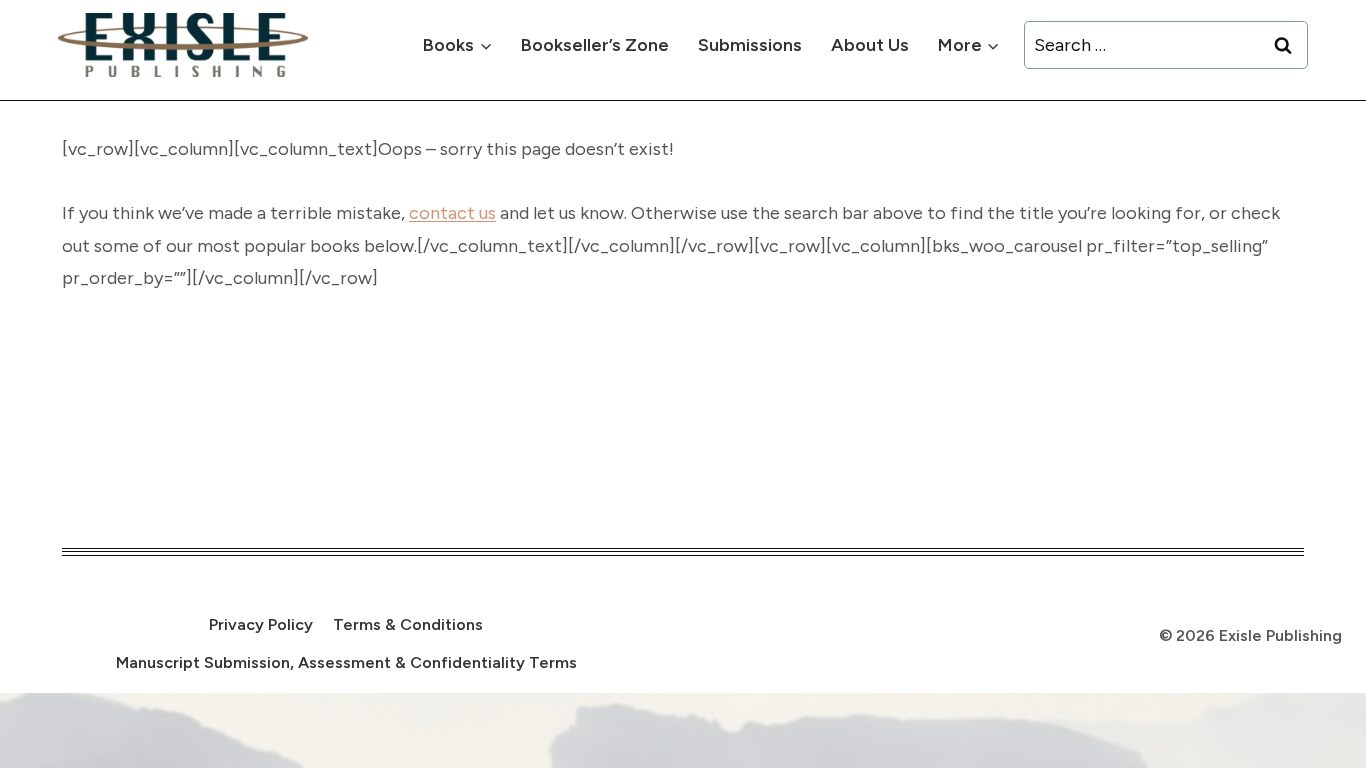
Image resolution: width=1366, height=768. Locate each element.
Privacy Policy (261, 624)
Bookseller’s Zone (595, 45)
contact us (452, 213)
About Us (870, 45)
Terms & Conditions (408, 624)
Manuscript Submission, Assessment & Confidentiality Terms (346, 662)
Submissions (750, 45)
